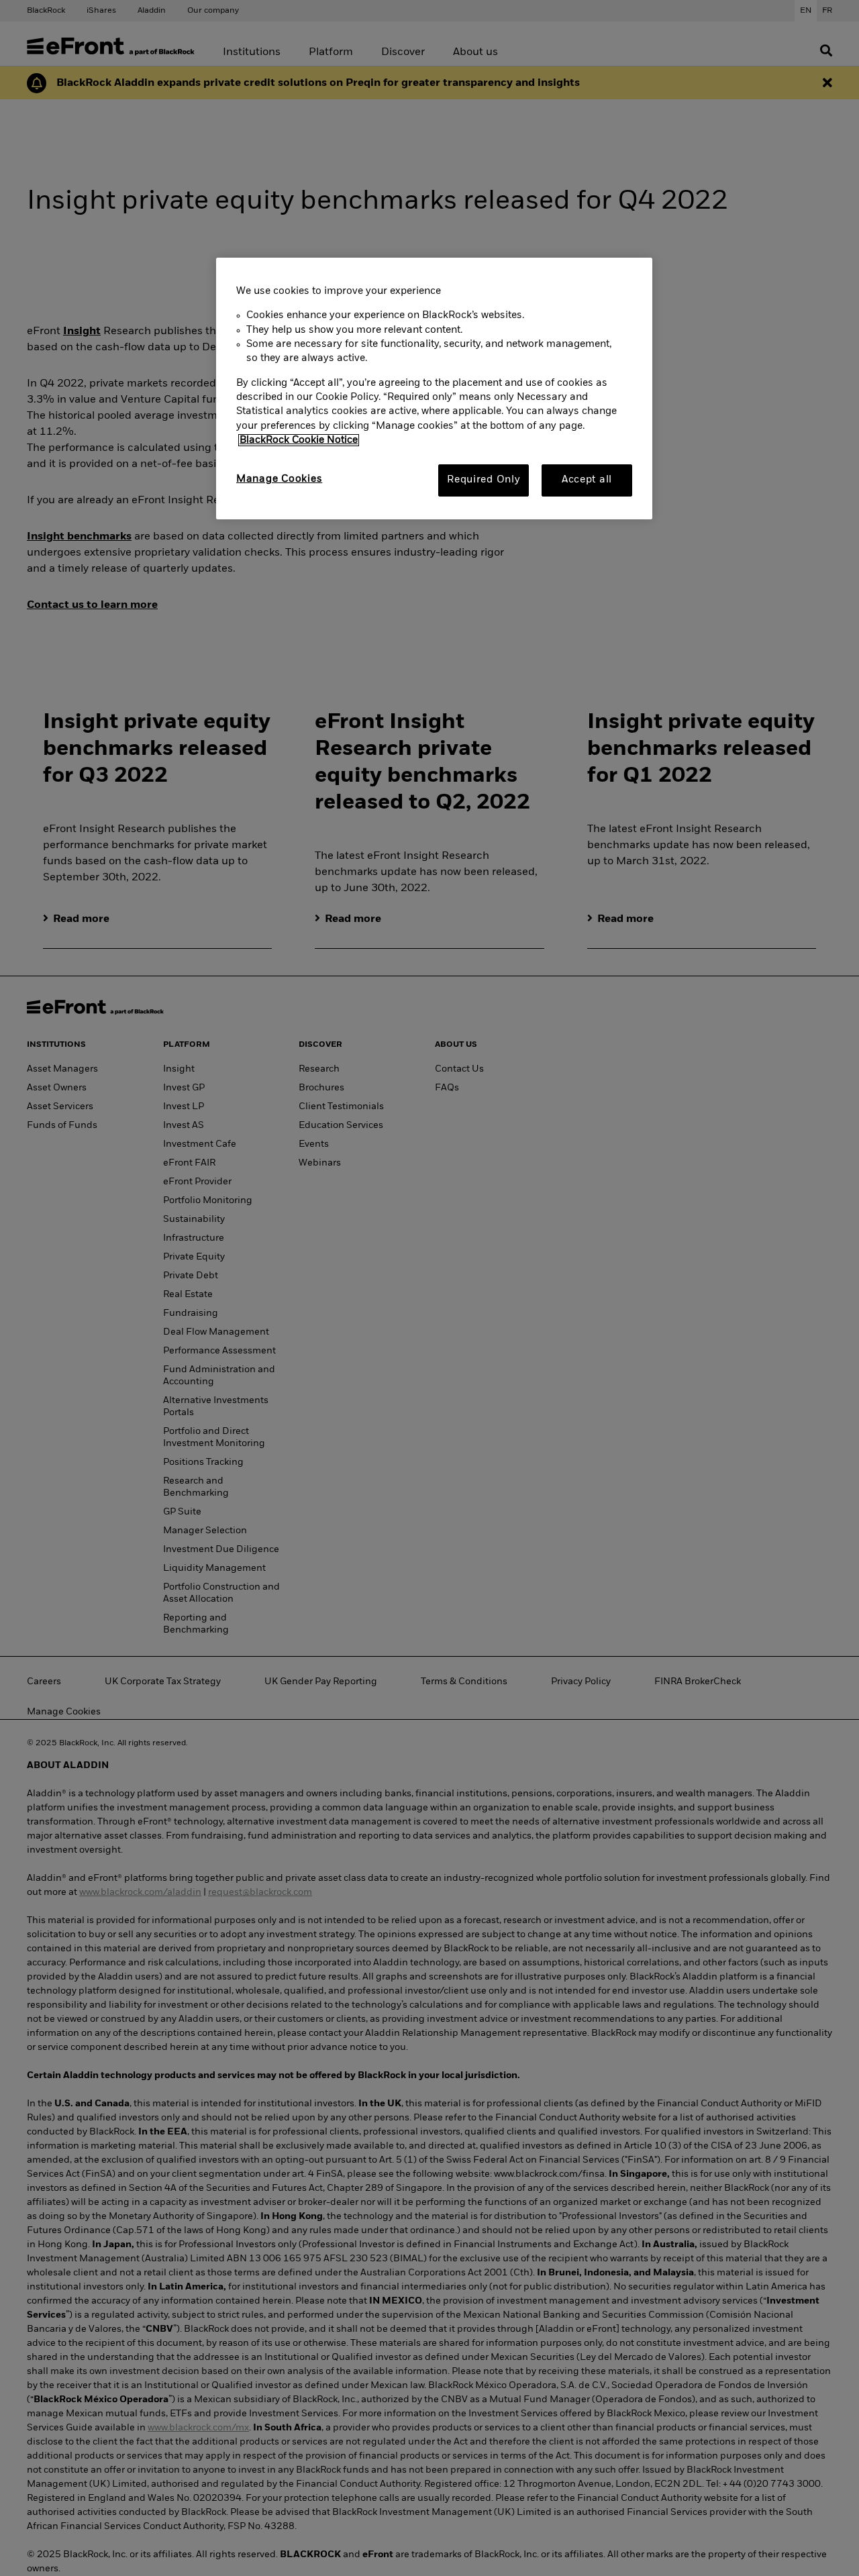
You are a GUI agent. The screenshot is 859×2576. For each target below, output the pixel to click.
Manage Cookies (279, 479)
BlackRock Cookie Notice (299, 440)
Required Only (484, 480)
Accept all (587, 480)
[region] (434, 389)
